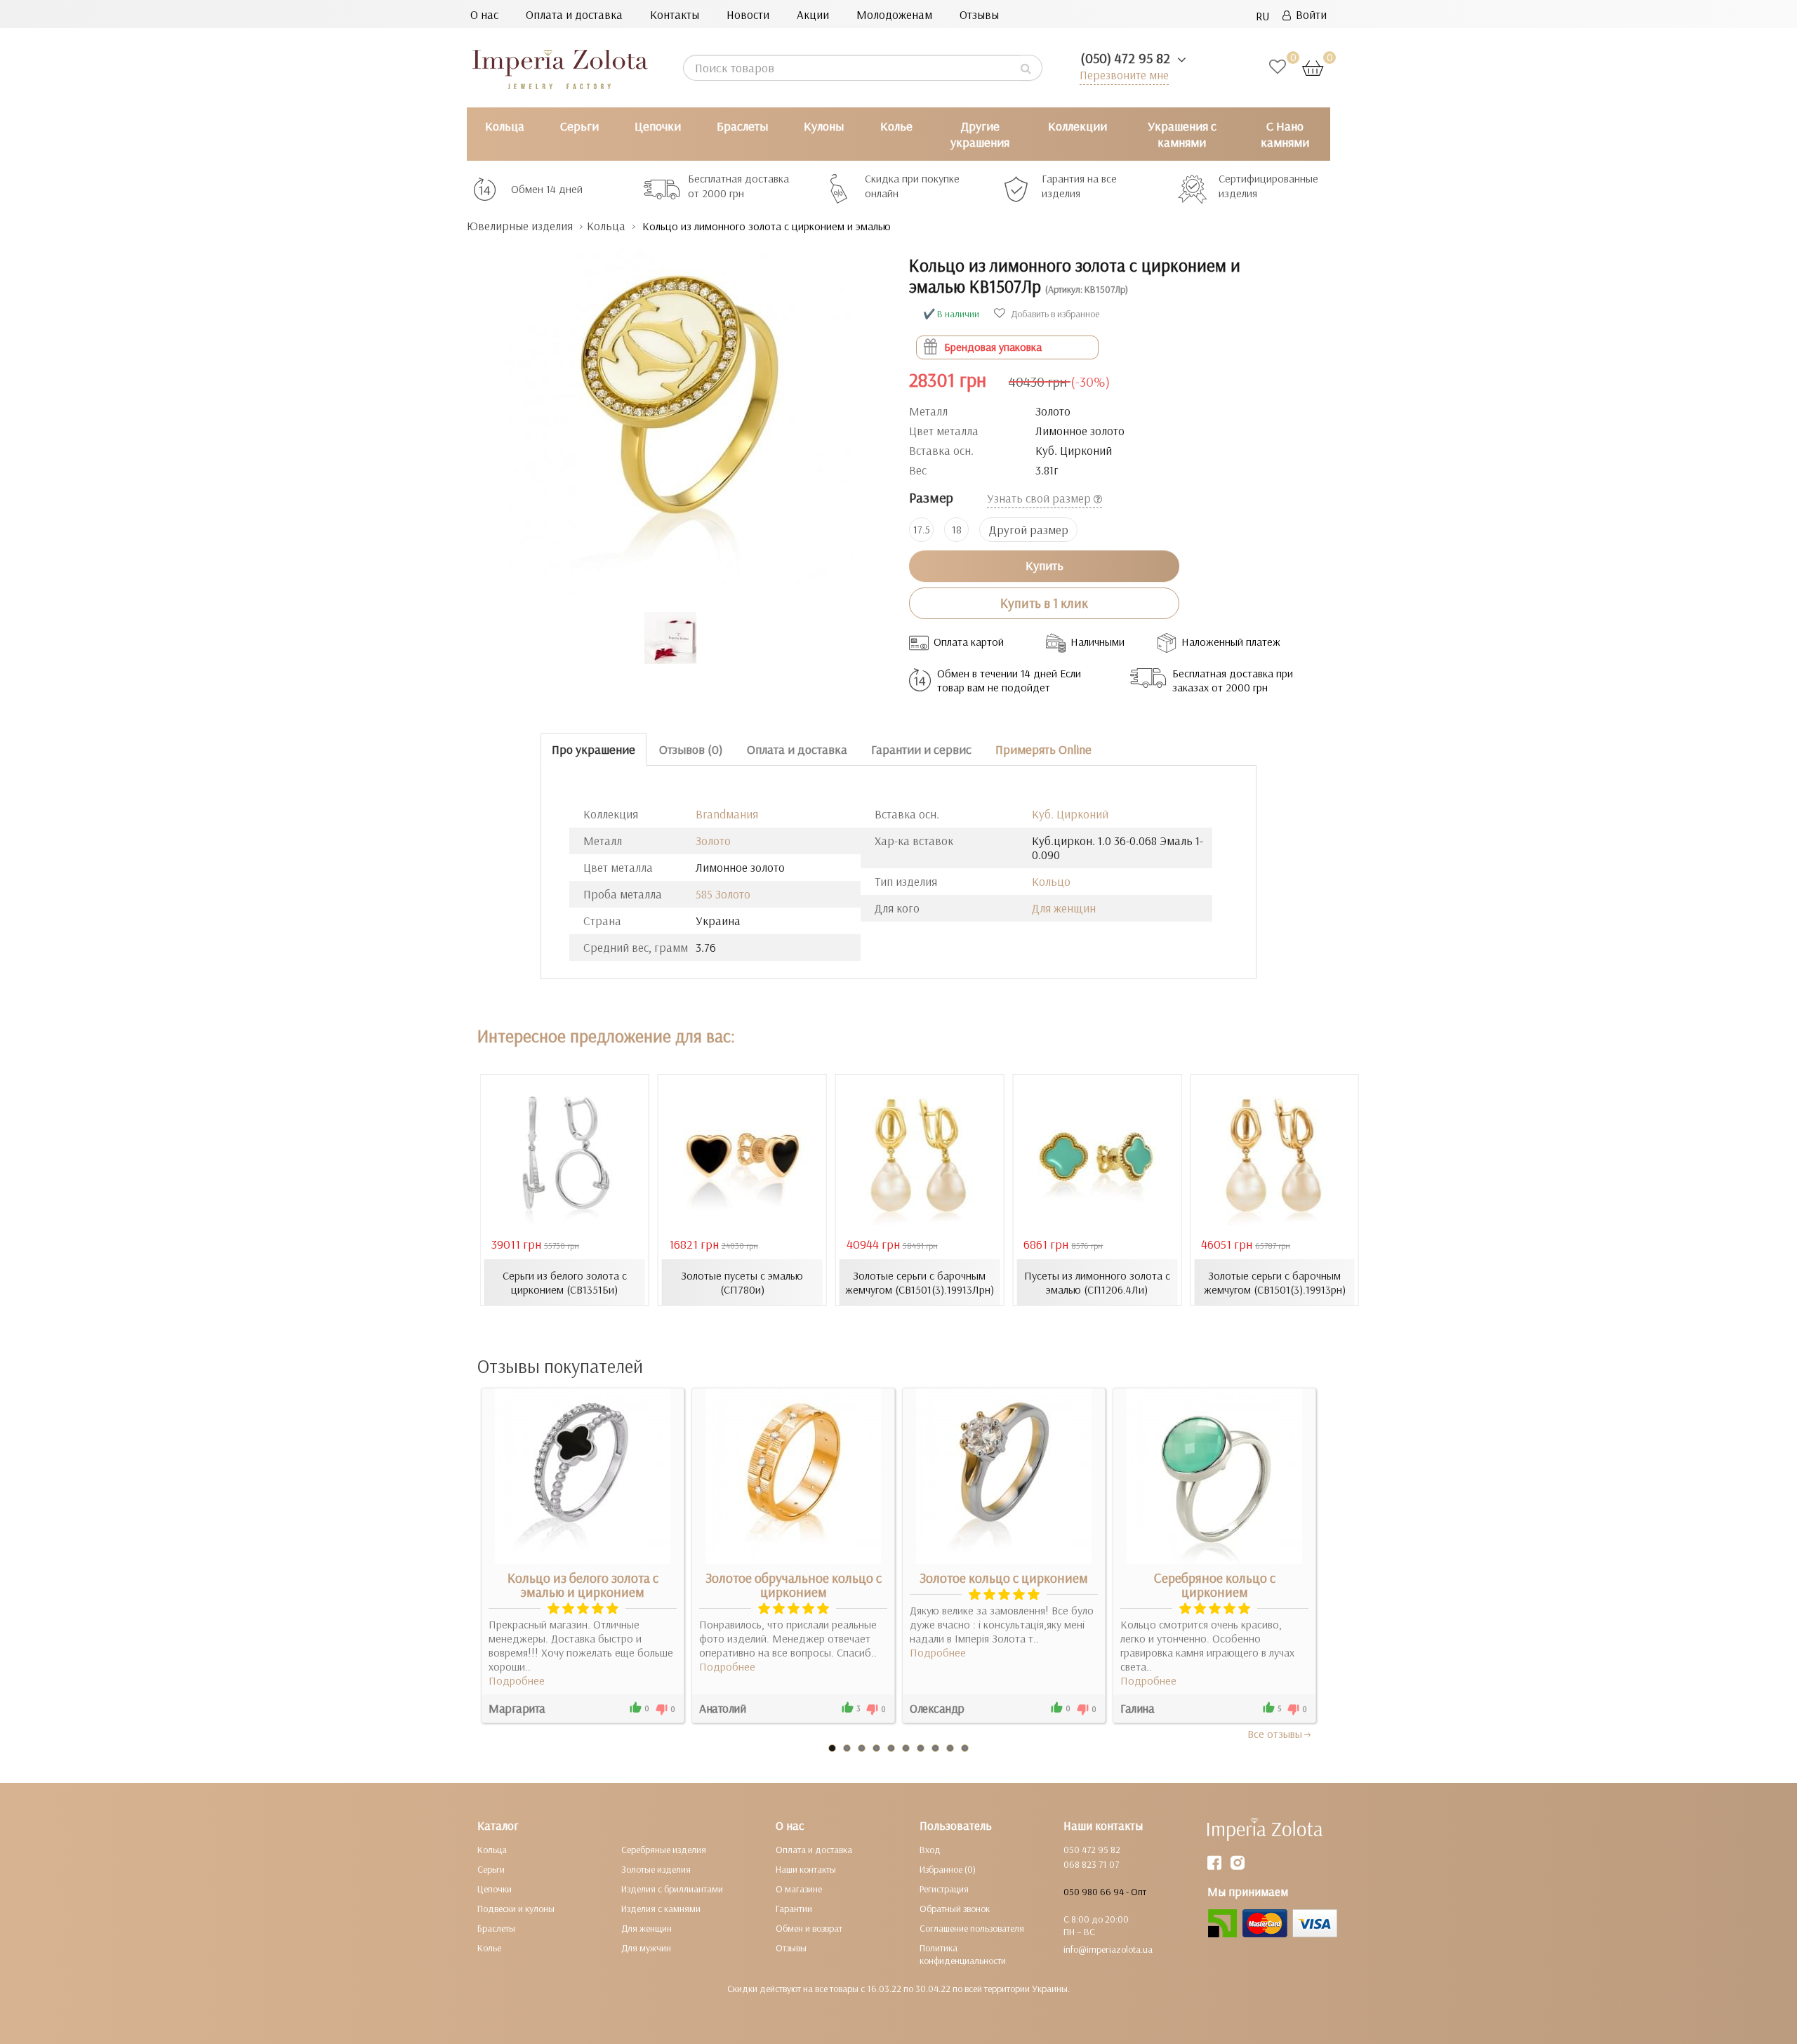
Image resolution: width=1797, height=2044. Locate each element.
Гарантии (794, 1909)
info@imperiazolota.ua (1108, 1949)
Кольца (505, 126)
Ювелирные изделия (520, 226)
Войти (1309, 14)
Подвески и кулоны (516, 1909)
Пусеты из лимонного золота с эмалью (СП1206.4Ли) (1097, 1282)
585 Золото (723, 894)
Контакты (675, 14)
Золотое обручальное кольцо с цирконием (794, 1585)
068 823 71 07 (1091, 1864)
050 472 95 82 (1092, 1850)
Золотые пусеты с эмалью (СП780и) (742, 1282)
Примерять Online (1043, 749)
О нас (484, 14)
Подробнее (517, 1680)
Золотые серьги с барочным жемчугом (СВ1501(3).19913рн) (1275, 1282)
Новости (748, 14)
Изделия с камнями (661, 1909)
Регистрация (944, 1889)
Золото (713, 841)
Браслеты (742, 126)
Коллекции (1077, 126)
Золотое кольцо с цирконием (1004, 1578)
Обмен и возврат (809, 1928)
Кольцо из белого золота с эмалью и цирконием (583, 1585)
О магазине (799, 1889)
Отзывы (979, 14)
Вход (930, 1850)
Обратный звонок (955, 1909)
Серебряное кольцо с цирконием (1215, 1585)
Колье (896, 126)
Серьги (579, 126)
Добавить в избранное (1054, 314)
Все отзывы (1275, 1734)
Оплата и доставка (574, 14)
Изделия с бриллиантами (672, 1889)
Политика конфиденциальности (963, 1954)
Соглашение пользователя (972, 1928)
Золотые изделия (656, 1869)
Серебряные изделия (664, 1850)
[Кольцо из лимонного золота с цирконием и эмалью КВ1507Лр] (677, 416)
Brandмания (727, 814)
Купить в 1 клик (1044, 603)
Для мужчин (646, 1948)
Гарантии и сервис (921, 749)
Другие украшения (980, 134)
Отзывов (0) (691, 749)
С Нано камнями (1285, 134)
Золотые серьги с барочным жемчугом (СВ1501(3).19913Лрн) (920, 1282)
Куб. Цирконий (1070, 814)
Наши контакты (806, 1869)
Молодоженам (894, 14)
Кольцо (1051, 881)
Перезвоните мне (1124, 75)
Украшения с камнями (1182, 134)
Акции (813, 14)
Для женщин (1064, 908)
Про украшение (594, 749)
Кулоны (824, 126)
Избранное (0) (948, 1869)
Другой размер (1029, 530)
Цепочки (658, 126)
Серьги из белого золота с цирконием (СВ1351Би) (565, 1282)
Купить (1045, 565)
